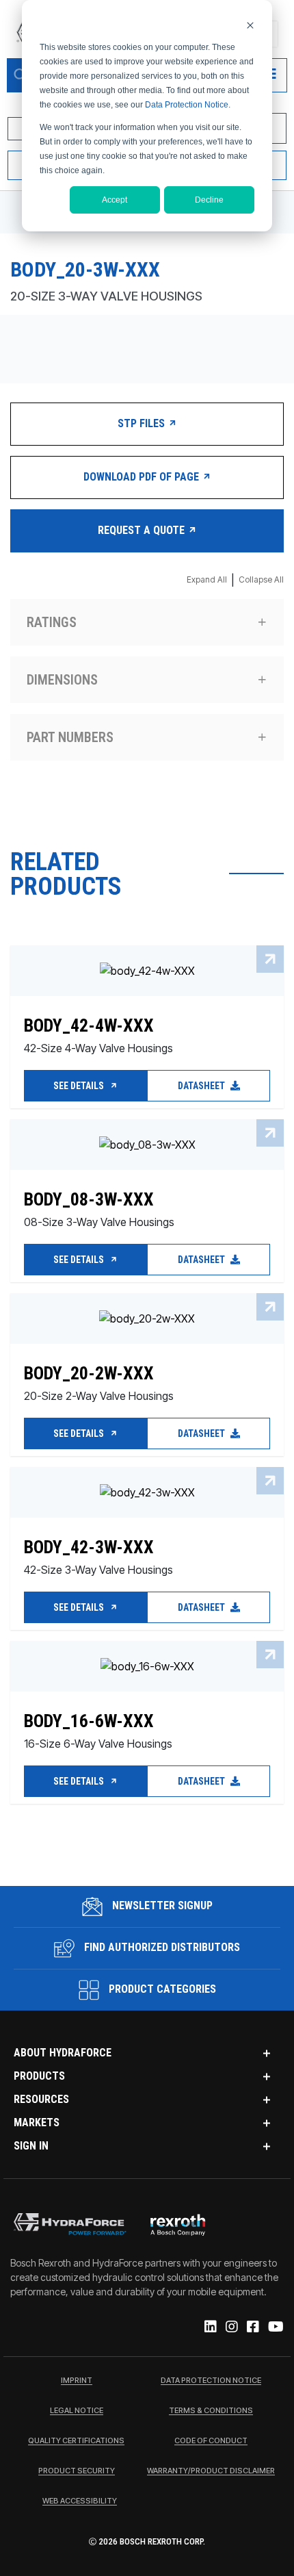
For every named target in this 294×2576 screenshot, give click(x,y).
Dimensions (62, 680)
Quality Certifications (76, 2441)
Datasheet (202, 1086)
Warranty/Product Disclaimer (211, 2471)
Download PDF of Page (143, 477)
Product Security (77, 2471)
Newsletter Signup (161, 1905)
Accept (115, 200)
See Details (80, 1086)
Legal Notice (77, 2411)
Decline (209, 200)
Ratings (52, 622)
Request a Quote (143, 530)
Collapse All (261, 579)
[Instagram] (231, 2328)
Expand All (207, 579)
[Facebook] (252, 2328)
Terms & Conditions (211, 2411)
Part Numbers (70, 737)
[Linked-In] (210, 2328)
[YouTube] (275, 2328)
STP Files (143, 423)
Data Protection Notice (187, 105)
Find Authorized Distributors (161, 1947)
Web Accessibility (80, 2501)
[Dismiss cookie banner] (250, 25)
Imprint (77, 2381)
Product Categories (161, 1989)
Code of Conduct (211, 2441)
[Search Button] (21, 75)
